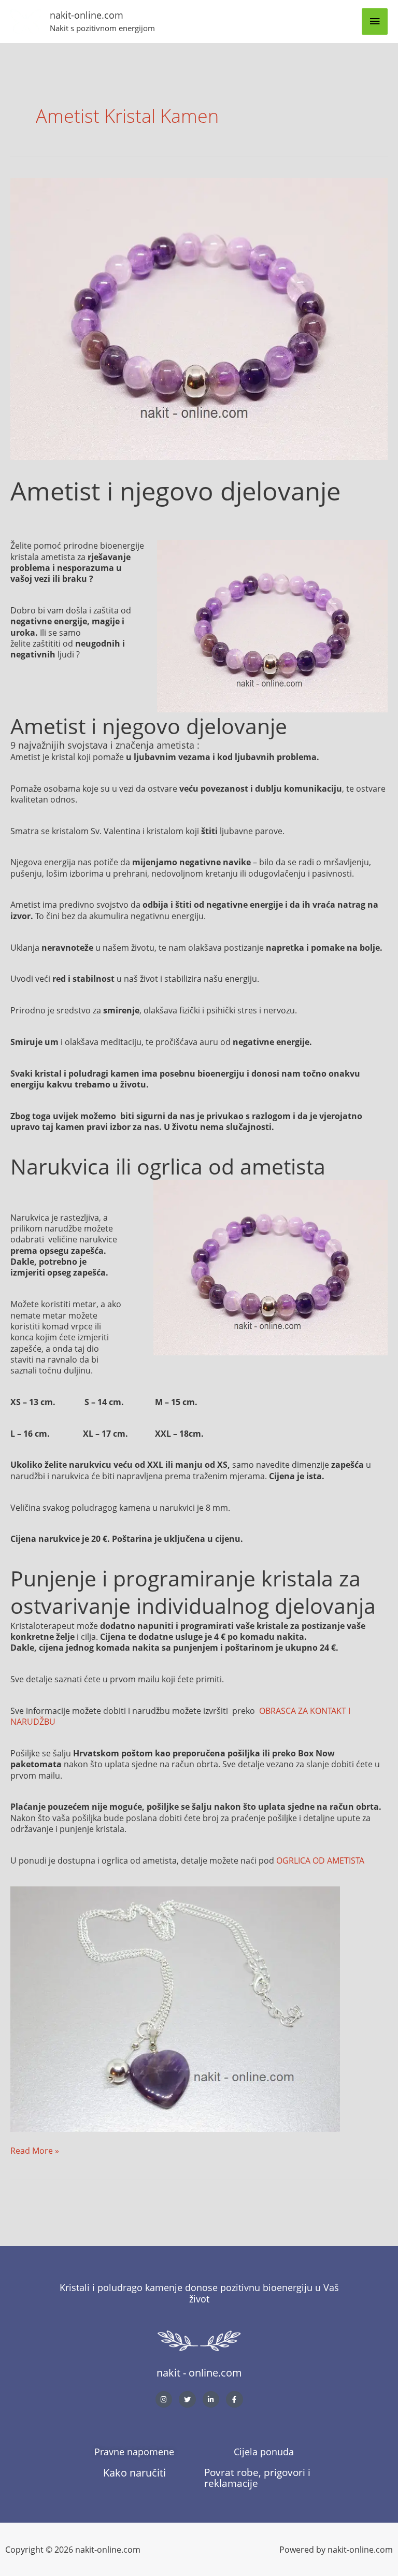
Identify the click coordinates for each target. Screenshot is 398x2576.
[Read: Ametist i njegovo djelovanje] (199, 318)
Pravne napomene (134, 2452)
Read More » (35, 2150)
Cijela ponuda (264, 2452)
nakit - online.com (199, 2373)
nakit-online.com (87, 15)
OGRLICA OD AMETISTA (320, 1860)
